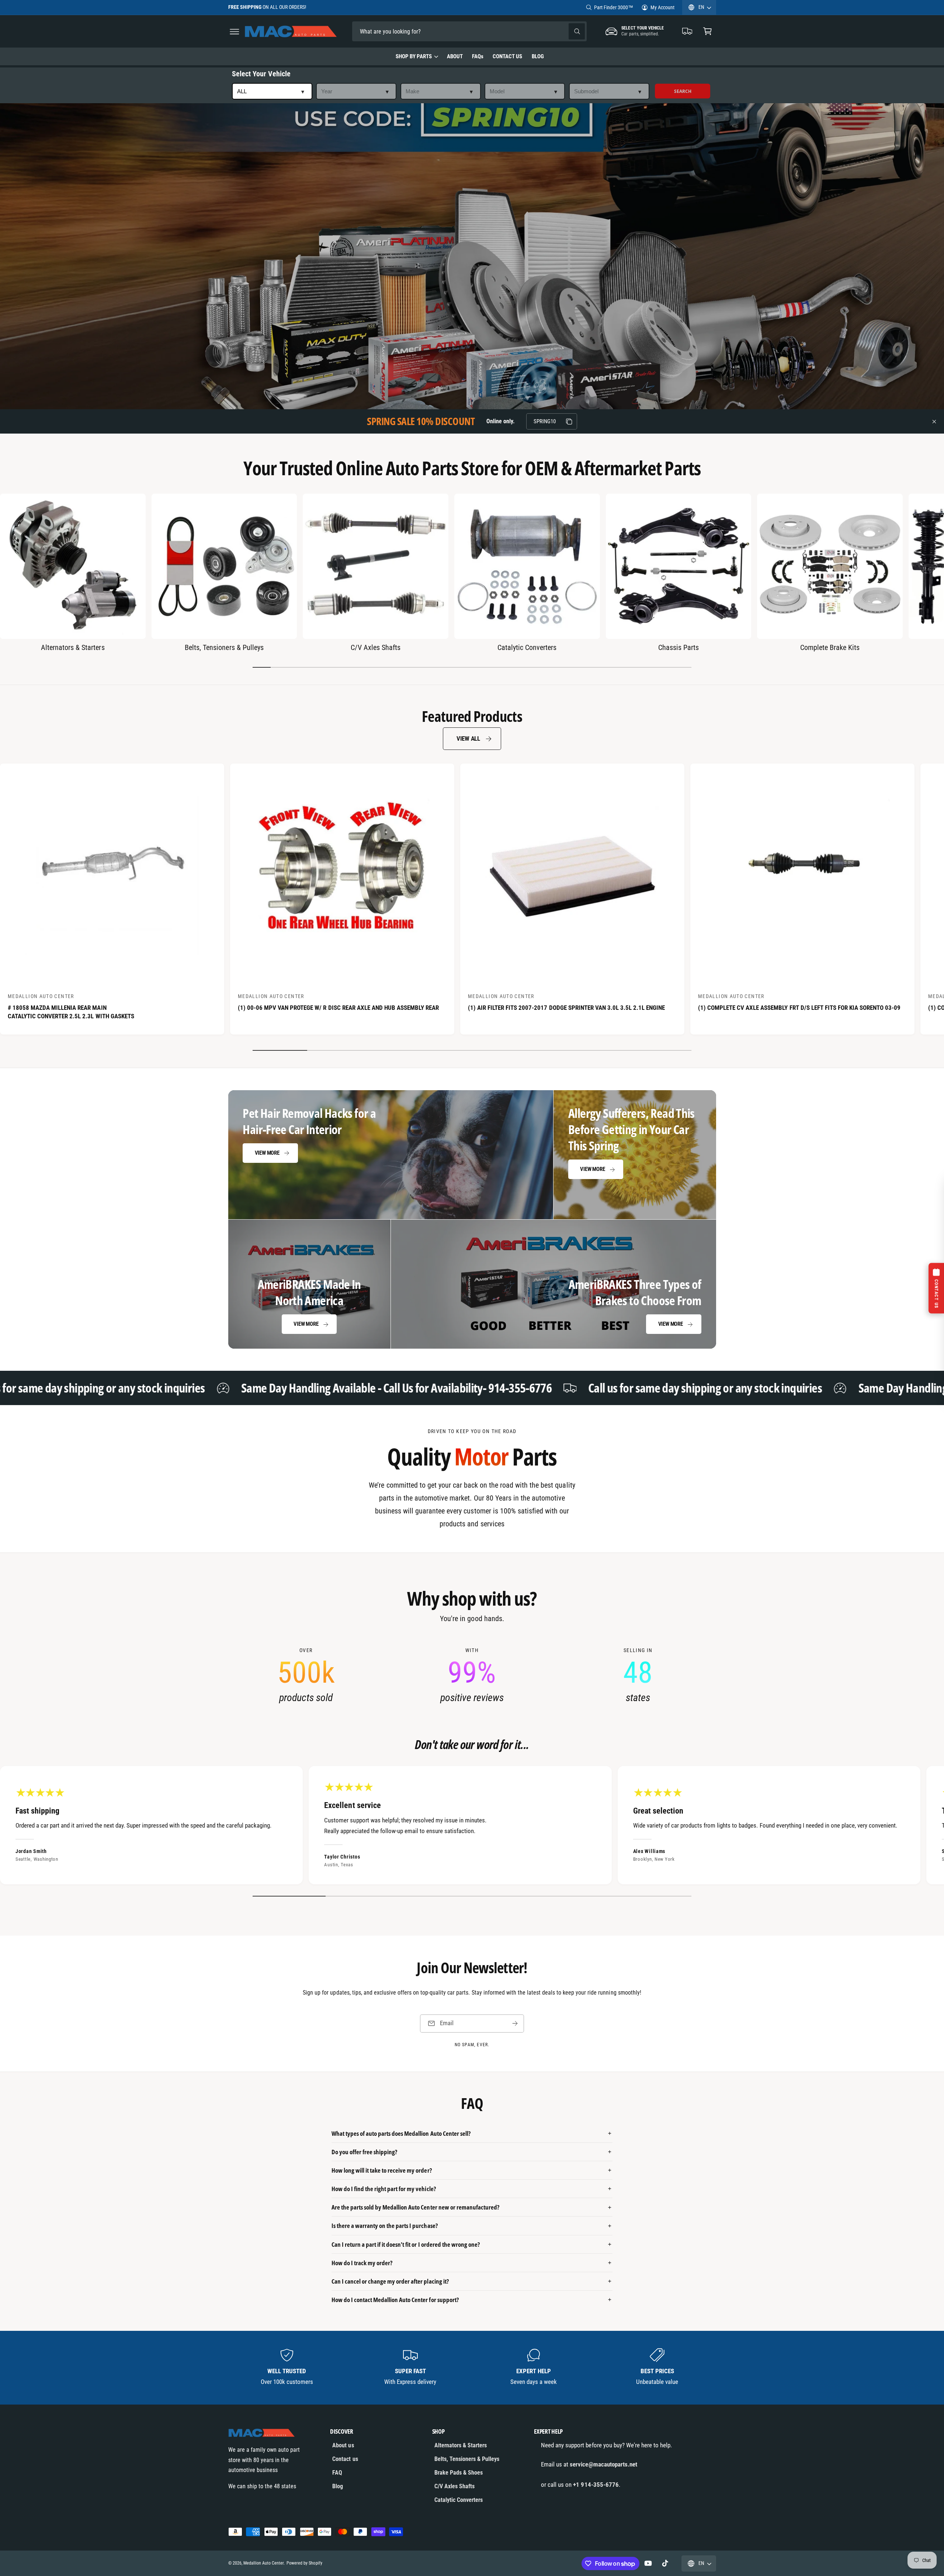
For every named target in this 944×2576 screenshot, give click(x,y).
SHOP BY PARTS (414, 56)
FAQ (337, 2473)
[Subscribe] (515, 2024)
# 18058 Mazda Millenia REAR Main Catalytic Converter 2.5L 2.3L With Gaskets (71, 1012)
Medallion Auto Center (263, 2563)
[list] (472, 1676)
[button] (234, 32)
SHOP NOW (319, 7)
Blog (338, 2486)
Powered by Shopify (304, 2563)
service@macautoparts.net (603, 2464)
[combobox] (404, 32)
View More (267, 1153)
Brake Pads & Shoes (459, 2473)
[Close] (934, 421)
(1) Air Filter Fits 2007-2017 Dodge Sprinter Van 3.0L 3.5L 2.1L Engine (566, 1008)
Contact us (345, 2459)
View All (468, 738)
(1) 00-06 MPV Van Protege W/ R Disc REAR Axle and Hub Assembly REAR (338, 1008)
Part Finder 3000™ (614, 7)
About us (343, 2445)
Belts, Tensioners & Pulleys (224, 647)
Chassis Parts (678, 647)
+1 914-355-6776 (596, 2485)
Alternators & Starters (73, 647)
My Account (662, 7)
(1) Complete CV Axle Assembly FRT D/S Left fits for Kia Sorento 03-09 (799, 1008)
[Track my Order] (688, 32)
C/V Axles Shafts (375, 647)
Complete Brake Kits (830, 647)
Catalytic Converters (527, 647)
